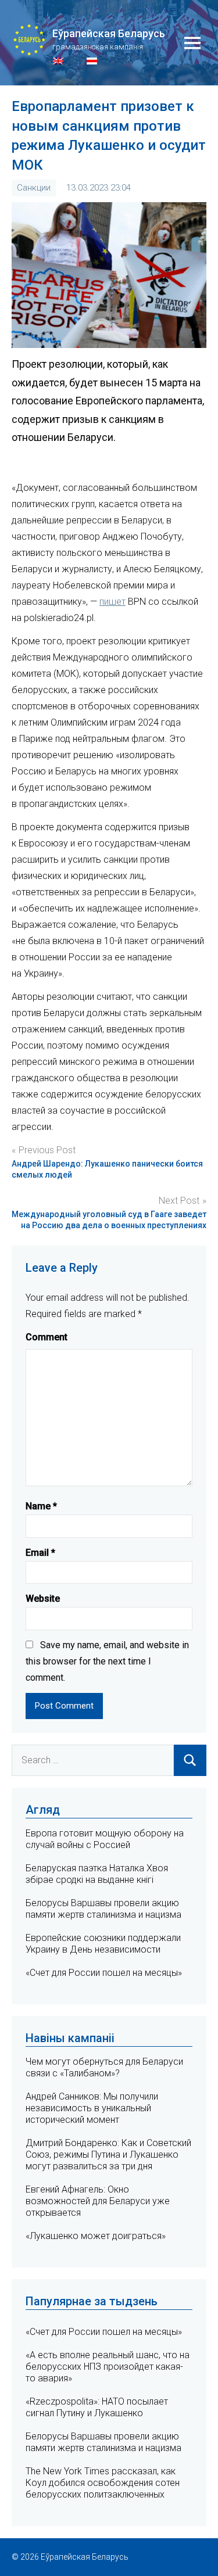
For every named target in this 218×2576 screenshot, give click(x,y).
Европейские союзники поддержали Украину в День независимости (103, 1944)
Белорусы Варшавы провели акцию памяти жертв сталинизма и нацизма (103, 1909)
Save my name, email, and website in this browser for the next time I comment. (107, 1661)
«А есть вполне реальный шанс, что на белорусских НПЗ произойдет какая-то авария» (108, 2367)
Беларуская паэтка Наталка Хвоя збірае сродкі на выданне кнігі (97, 1874)
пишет (112, 602)
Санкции (34, 188)
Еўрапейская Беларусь (109, 33)
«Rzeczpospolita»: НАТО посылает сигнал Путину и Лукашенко (97, 2407)
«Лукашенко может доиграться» (96, 2236)
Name (41, 1506)
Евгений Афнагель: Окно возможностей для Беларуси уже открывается (98, 2201)
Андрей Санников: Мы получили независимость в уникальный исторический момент (92, 2108)
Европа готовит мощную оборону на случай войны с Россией (105, 1839)
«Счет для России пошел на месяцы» (104, 1973)
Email (40, 1553)
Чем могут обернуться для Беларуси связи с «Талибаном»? (104, 2067)
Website (43, 1599)
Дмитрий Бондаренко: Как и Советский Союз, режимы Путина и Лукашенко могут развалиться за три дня (108, 2155)
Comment (47, 1337)
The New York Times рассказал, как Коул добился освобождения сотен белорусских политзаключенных (103, 2483)
